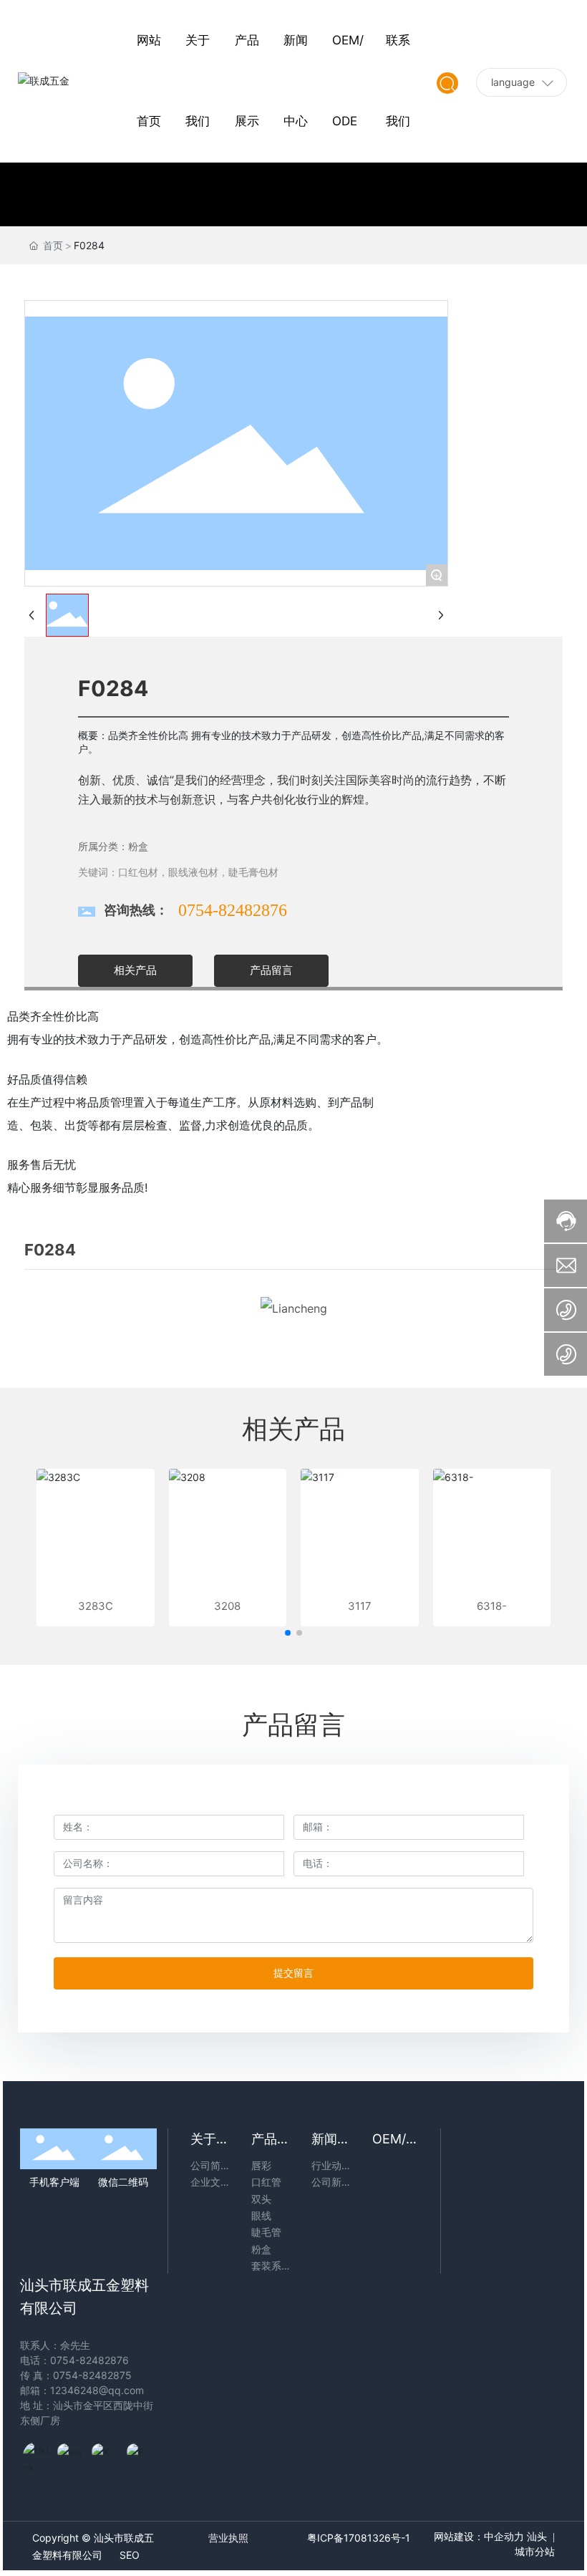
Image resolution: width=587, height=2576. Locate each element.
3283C (96, 1606)
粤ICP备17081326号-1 (359, 2538)
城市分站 (535, 2552)
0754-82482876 (233, 910)
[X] (105, 2456)
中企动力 (504, 2537)
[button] (288, 1633)
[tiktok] (37, 2456)
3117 (360, 1606)
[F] (140, 2456)
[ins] (71, 2456)
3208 (227, 1606)
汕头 (537, 2537)
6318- (492, 1606)
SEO (130, 2555)
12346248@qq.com (97, 2390)
